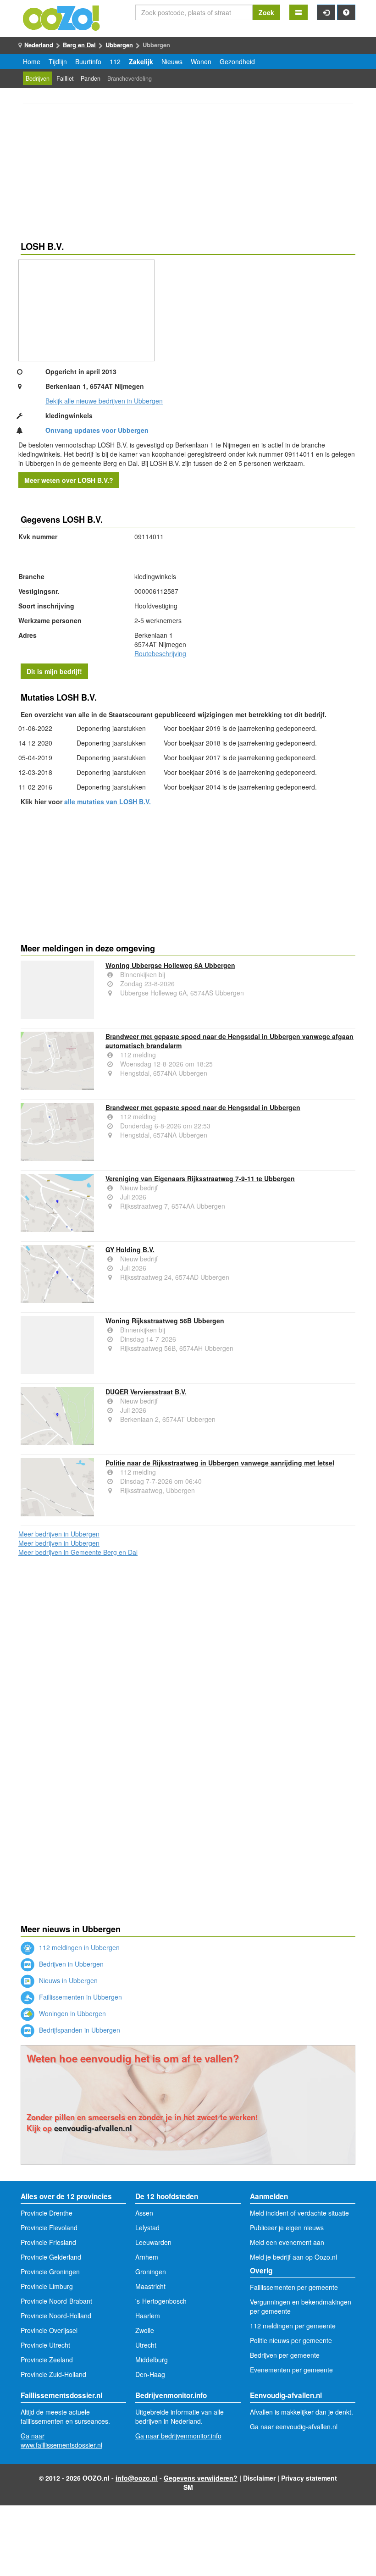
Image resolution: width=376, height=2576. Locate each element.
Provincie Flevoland (49, 2228)
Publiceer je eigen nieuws (287, 2228)
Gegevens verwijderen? (201, 2478)
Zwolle (145, 2330)
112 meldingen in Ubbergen (78, 1947)
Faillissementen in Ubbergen (80, 1997)
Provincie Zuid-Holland (53, 2374)
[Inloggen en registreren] (326, 12)
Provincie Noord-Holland (56, 2316)
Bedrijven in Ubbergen (70, 1964)
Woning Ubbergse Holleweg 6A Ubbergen (170, 965)
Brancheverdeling (130, 78)
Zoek (266, 12)
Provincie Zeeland (47, 2360)
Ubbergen (119, 45)
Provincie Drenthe (47, 2213)
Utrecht (146, 2345)
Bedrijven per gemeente (285, 2355)
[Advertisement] (188, 174)
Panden (91, 78)
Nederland (39, 45)
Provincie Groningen (50, 2272)
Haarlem (148, 2316)
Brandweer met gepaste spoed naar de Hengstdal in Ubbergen (203, 1107)
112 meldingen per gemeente (293, 2326)
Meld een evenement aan (287, 2242)
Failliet (65, 78)
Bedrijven (38, 78)
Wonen (201, 61)
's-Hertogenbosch (161, 2301)
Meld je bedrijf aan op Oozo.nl (293, 2257)
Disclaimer (259, 2478)
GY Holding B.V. (130, 1249)
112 (115, 61)
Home (32, 61)
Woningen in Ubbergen (72, 2013)
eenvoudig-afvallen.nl (93, 2128)
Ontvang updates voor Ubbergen (97, 430)
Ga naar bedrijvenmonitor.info (178, 2436)
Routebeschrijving (160, 653)
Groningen (151, 2272)
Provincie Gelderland (51, 2257)
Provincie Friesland (48, 2242)
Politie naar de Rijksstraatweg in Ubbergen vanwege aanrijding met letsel (220, 1463)
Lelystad (147, 2228)
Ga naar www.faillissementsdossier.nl (61, 2440)
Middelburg (152, 2360)
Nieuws (172, 61)
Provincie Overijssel (49, 2330)
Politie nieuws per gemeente (291, 2340)
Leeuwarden (153, 2242)
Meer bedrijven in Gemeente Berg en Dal (78, 1552)
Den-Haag (150, 2374)
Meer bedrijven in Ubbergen (59, 1534)
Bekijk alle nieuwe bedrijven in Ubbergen (104, 401)
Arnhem (147, 2257)
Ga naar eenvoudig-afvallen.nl (294, 2427)
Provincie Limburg (47, 2286)
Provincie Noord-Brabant (56, 2301)
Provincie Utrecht (45, 2345)
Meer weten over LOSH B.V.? (69, 480)
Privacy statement (309, 2478)
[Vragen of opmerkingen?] (346, 12)
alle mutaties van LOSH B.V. (108, 802)
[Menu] (299, 12)
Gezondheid (237, 61)
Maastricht (150, 2286)
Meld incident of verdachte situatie (299, 2213)
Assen (144, 2213)
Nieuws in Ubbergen (67, 1980)
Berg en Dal (79, 45)
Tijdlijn (58, 61)
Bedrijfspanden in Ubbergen (79, 2030)
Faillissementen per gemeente (294, 2287)
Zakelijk (141, 61)
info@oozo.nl (137, 2478)
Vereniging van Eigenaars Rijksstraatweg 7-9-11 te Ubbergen (200, 1178)
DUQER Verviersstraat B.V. (146, 1392)
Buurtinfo (88, 61)
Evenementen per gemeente (291, 2370)
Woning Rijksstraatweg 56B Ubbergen (165, 1321)
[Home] (62, 17)
